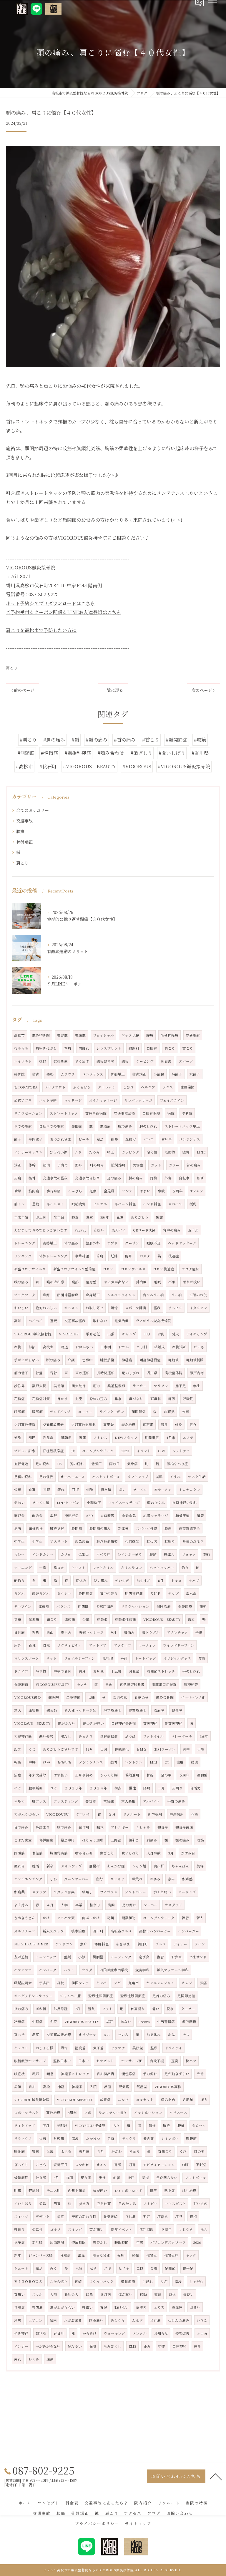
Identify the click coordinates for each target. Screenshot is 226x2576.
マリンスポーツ (26, 1658)
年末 (139, 2242)
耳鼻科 (156, 1399)
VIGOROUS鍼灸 (28, 1697)
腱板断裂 (36, 1788)
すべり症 (103, 1554)
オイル (102, 2165)
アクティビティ (69, 1645)
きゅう (134, 2151)
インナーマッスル (28, 1152)
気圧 (53, 2320)
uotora (144, 2022)
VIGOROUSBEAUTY (52, 1684)
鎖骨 (114, 1308)
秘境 (111, 1918)
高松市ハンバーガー (155, 1931)
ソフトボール (195, 2178)
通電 (132, 2165)
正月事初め (84, 1775)
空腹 (46, 1490)
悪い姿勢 (46, 1736)
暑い (156, 2009)
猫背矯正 (139, 1074)
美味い (19, 1503)
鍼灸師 (52, 1710)
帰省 (64, 2048)
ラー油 (177, 1295)
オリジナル (87, 2035)
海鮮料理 (102, 1944)
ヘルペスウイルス (121, 1295)
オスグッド (173, 1905)
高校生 (48, 1347)
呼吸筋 (188, 1399)
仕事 (201, 1749)
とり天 (159, 2307)
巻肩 (68, 1048)
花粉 (195, 1814)
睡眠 (157, 1282)
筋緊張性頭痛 (125, 1619)
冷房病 (19, 2022)
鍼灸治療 (128, 1425)
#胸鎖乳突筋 (78, 753)
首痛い (19, 2294)
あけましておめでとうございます (41, 1230)
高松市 (19, 1035)
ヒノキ (124, 2268)
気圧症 (19, 2242)
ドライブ (21, 1671)
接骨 (32, 1178)
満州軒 (159, 1866)
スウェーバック (101, 2281)
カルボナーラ (25, 1931)
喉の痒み (64, 1827)
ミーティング (121, 1957)
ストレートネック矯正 (182, 1126)
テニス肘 (54, 2191)
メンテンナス (190, 1139)
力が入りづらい (26, 1814)
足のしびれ (131, 1373)
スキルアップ (71, 1866)
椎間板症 (171, 2255)
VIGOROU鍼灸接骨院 (32, 2100)
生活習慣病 (166, 2022)
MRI (153, 1762)
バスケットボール (106, 1477)
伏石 (43, 2138)
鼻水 (118, 1399)
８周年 (188, 2100)
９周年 (166, 2229)
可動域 (173, 1360)
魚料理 (108, 1658)
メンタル (139, 2333)
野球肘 (34, 2191)
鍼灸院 (54, 1697)
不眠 (172, 1282)
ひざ (164, 2281)
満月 (82, 1671)
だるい (195, 2307)
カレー (19, 1554)
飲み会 (37, 1515)
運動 (36, 1204)
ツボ (88, 2113)
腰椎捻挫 (57, 1528)
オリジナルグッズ (177, 1658)
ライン (200, 1944)
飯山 (50, 1632)
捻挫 (43, 1061)
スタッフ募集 (64, 1892)
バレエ (149, 1139)
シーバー (151, 1905)
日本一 (84, 2061)
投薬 (195, 1762)
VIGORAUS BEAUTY (32, 1723)
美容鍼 (62, 1035)
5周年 (105, 1217)
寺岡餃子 (36, 1139)
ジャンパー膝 (70, 1996)
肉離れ (84, 1048)
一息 (43, 1568)
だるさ (199, 1347)
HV (60, 1464)
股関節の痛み (100, 1528)
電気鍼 (109, 1801)
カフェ (66, 1554)
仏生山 (84, 1554)
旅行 (207, 1554)
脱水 (170, 2009)
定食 (193, 1425)
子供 (199, 1632)
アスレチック (177, 1632)
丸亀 (36, 1632)
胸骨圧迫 (182, 1515)
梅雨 (70, 2178)
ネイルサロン (132, 1568)
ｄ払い (99, 1230)
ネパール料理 (125, 1204)
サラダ (87, 1970)
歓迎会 (19, 1515)
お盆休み (154, 2035)
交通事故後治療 (59, 2035)
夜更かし (100, 2242)
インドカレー (43, 1554)
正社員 (34, 1710)
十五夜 (116, 1671)
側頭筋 (19, 1853)
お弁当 (177, 1957)
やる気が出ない (116, 1282)
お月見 (98, 1671)
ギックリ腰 (130, 1035)
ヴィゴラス (109, 1892)
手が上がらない (26, 1360)
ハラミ (69, 1970)
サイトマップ (138, 2523)
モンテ (82, 1684)
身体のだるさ (193, 1541)
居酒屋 (98, 1957)
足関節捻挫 (186, 1996)
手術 (200, 2074)
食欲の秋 (142, 1697)
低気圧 (97, 1464)
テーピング (145, 1061)
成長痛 (105, 2100)
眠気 (100, 1827)
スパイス (175, 1204)
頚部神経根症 (150, 1360)
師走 (75, 1217)
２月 (112, 1814)
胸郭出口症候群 (164, 1684)
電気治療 (122, 1321)
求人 (18, 1710)
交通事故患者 (53, 1425)
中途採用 (177, 1814)
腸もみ (66, 1632)
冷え (204, 2229)
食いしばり (130, 1853)
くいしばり (23, 2203)
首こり (188, 1048)
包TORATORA (26, 1087)
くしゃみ (143, 1827)
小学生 (37, 1541)
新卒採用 (155, 1814)
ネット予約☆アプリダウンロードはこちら (50, 603)
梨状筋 (41, 2333)
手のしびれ (191, 1671)
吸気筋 (37, 1412)
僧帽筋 (37, 1853)
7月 (78, 2009)
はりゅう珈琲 (93, 1840)
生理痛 (37, 2022)
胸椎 (167, 2125)
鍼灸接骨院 (165, 1697)
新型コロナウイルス (30, 1269)
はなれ (126, 2022)
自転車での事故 (51, 1126)
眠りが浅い (192, 1282)
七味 (91, 1697)
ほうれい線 (59, 1152)
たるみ (94, 1152)
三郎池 (116, 1840)
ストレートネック (64, 1113)
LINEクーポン (68, 1503)
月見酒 (134, 1671)
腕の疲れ (77, 1464)
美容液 (91, 1801)
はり (116, 2125)
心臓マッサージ (156, 1515)
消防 (18, 1528)
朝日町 (143, 1944)
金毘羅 (109, 1191)
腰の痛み (53, 1360)
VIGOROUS (69, 1334)
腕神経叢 (191, 1684)
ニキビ (123, 2100)
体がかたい (67, 1723)
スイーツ (21, 2216)
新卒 (50, 1866)
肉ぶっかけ (91, 1918)
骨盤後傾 (111, 2216)
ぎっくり (21, 2165)
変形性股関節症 (133, 1996)
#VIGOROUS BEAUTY (89, 766)
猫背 (36, 1074)
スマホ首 (82, 2165)
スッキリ (117, 1879)
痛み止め (168, 2100)
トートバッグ (145, 1658)
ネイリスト (55, 1204)
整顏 (67, 1957)
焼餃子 (177, 1074)
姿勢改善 (182, 2333)
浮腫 (108, 2087)
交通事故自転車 (87, 1178)
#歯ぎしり (141, 753)
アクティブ (123, 1645)
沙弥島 (19, 1386)
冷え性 (152, 1152)
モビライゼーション (159, 2165)
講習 (200, 1515)
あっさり (86, 1736)
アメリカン (64, 1944)
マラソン (161, 1386)
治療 (18, 1775)
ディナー (180, 1944)
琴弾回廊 (46, 1840)
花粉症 (19, 1399)
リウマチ (118, 2048)
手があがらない (48, 2346)
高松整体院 (174, 1373)
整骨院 (187, 1113)
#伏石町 (48, 766)
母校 (61, 1983)
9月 (114, 1632)
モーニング (23, 1568)
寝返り (19, 2229)
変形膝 (37, 2242)
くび (183, 2151)
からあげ (89, 2333)
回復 (75, 1490)
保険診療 (185, 1606)
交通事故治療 (124, 1113)
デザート (43, 2216)
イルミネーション (148, 2113)
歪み (147, 2346)
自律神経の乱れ (185, 1503)
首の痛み (194, 1165)
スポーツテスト (26, 2113)
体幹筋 (44, 1606)
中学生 (19, 1541)
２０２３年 (73, 1788)
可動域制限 (195, 1360)
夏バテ (19, 2035)
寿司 (124, 1658)
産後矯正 (179, 1347)
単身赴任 (93, 1334)
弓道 (64, 1347)
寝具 (179, 2216)
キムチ (187, 1983)
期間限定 (152, 1437)
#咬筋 (200, 740)
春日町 (59, 2333)
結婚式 (159, 1347)
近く (54, 2268)
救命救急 (129, 1515)
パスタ (145, 1256)
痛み (197, 2346)
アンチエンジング (28, 1879)
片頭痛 (59, 2138)
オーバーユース (73, 1477)
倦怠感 (91, 1282)
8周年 (72, 2113)
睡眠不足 (154, 1243)
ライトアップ (25, 2125)
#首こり (151, 740)
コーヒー (85, 1412)
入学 (64, 1905)
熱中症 (169, 2191)
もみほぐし (112, 2346)
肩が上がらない (62, 2307)
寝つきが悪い (93, 1723)
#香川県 (200, 753)
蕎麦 (191, 1619)
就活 (36, 1866)
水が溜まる (73, 2320)
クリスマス (178, 2113)
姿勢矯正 (50, 1243)
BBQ (147, 1334)
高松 (46, 2087)
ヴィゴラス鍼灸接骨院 (153, 1321)
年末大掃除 (37, 1775)
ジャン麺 (139, 1866)
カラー (174, 1165)
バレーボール (182, 1736)
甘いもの (200, 2203)
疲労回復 (189, 2022)
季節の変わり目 (84, 2216)
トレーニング (25, 1243)
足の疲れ (43, 1464)
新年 (18, 2255)
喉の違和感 (55, 1282)
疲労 (186, 1152)
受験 (121, 2255)
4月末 (171, 1437)
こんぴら (75, 1191)
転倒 (200, 1178)
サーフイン (23, 1606)
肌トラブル (151, 1632)
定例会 (144, 1957)
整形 (154, 2048)
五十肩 (193, 1230)
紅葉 (93, 1191)
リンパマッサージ (138, 1100)
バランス (64, 1606)
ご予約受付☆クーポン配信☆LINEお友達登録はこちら (64, 612)
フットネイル (103, 1568)
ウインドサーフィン (179, 1645)
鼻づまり (136, 1399)
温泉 (164, 1425)
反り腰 (86, 2178)
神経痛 (127, 1360)
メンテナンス (93, 1074)
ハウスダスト (175, 2203)
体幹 (32, 1165)
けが (46, 1762)
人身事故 (154, 1853)
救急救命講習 (107, 1541)
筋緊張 (102, 1619)
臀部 (36, 2151)
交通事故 (24, 821)
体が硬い (100, 2191)
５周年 (177, 1191)
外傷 (168, 1178)
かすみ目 (188, 1853)
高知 (18, 1321)
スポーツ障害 (136, 1308)
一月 (161, 1788)
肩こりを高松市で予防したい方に (41, 630)
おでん (124, 1347)
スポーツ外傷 (147, 1528)
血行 (99, 1879)
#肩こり (28, 740)
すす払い (61, 1775)
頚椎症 (77, 1126)
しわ (53, 1879)
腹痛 (82, 1437)
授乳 (193, 1204)
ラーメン (140, 1490)
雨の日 (114, 1464)
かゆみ (155, 1879)
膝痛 (203, 1983)
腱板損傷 (107, 1360)
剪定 (147, 2216)
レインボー (170, 2138)
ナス (186, 2035)
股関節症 (86, 1593)
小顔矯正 (94, 1503)
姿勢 (50, 1074)
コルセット (145, 2100)
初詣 (118, 1788)
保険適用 (132, 1775)
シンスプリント (109, 1048)
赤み (171, 1879)
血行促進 (21, 1464)
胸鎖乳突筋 (59, 1853)
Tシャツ (197, 1191)
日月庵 (19, 1632)
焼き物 (41, 1671)
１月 (104, 1749)
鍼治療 (105, 1126)
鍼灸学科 (142, 1970)
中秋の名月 (62, 1671)
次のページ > (203, 690)
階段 (178, 2281)
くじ (32, 1749)
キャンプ (129, 1334)
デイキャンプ (197, 1334)
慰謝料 (134, 1048)
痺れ (18, 2359)
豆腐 (175, 2061)
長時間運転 (106, 1373)
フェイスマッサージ (124, 1503)
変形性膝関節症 (101, 1996)
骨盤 (39, 1373)
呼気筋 (19, 1412)
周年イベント (122, 2229)
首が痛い (97, 2229)
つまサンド (198, 1957)
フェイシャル (103, 1035)
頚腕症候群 (109, 1736)
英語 (18, 1619)
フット (107, 2009)
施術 (203, 1606)
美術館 (59, 1386)
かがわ (117, 2151)
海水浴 (191, 1593)
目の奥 (199, 2151)
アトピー (150, 2203)
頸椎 (152, 2125)
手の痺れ (150, 2074)
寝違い (87, 2307)
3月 (171, 1853)
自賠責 (152, 1048)
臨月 (129, 1256)
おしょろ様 (44, 2048)
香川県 (152, 1373)
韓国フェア (80, 1983)
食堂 (89, 1217)
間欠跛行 (79, 1386)
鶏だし (66, 1736)
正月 (46, 2125)
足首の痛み (161, 1996)
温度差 (80, 2048)
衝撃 (18, 1191)
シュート (21, 2268)
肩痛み (152, 1840)
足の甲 (166, 1775)
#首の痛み (125, 740)
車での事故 (23, 1126)
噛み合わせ (84, 1853)
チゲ (117, 1983)
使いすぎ (122, 1580)
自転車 (184, 1178)
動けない (122, 2307)
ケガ (18, 1788)
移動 (143, 2294)
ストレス (100, 1437)
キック (191, 2255)
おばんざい (84, 1347)
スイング (75, 2229)
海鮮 (54, 1515)
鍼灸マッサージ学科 (173, 1970)
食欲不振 (157, 2061)
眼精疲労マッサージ (30, 2061)
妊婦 (114, 1256)
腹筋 (153, 1554)
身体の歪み (98, 1399)
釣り (185, 1568)
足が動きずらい (177, 2074)
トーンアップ (46, 1957)
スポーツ (186, 1061)
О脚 (140, 2268)
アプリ (112, 1243)
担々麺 (106, 1490)
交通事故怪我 (75, 1321)
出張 (111, 1334)
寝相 (193, 2216)
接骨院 (19, 1074)
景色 (109, 1684)
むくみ (34, 2359)
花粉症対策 (41, 1399)
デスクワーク (25, 1295)
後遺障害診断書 (132, 1684)
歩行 (102, 2178)
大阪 (54, 2294)
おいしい (21, 1308)
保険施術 (21, 1684)
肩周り (177, 1788)
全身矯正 (93, 1295)
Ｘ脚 (154, 2268)
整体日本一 (62, 2061)
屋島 (100, 1139)
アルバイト (151, 1801)
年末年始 (21, 1217)
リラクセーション (135, 1606)
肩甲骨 (109, 1425)
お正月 (41, 1217)
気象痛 (34, 1619)
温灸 (91, 2009)
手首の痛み (176, 1801)
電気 (118, 2165)
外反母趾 (61, 2009)
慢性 (132, 1788)
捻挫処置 (61, 1061)
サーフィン (147, 1645)
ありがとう (140, 1217)
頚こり (52, 1619)
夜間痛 (37, 2307)
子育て (63, 1165)
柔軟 (43, 2203)
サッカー (139, 1386)
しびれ (128, 1087)
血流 (79, 1399)
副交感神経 (174, 1723)
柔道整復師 (116, 1386)
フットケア (181, 1451)
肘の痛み (136, 1178)
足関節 (170, 2268)
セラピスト (105, 2061)
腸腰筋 (191, 2138)
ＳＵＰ (155, 1593)
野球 (79, 1165)
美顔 (18, 2087)
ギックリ (129, 2138)
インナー (21, 2346)
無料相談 (147, 2229)
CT (167, 1762)
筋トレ (19, 1204)
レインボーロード (128, 2191)
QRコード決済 (144, 1230)
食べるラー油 (153, 1295)
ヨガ (54, 1788)
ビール (84, 1139)
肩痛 (18, 1178)
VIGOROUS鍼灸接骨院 (33, 1334)
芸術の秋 (120, 1697)
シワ (78, 1152)
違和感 (202, 1775)
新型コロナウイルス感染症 (74, 1269)
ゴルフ (55, 2229)
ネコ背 (202, 2333)
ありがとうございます (61, 1749)
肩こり (12, 668)
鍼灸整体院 (105, 1061)
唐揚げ (94, 1866)
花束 (120, 1217)
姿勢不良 (61, 2165)
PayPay (80, 1230)
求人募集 (128, 1801)
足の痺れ (129, 1905)
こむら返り (59, 2281)
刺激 (90, 1490)
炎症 (61, 2216)
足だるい (75, 2346)
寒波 (75, 2138)
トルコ (176, 1580)
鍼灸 (125, 1061)
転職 (18, 1762)
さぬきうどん (25, 1918)
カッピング (130, 1152)
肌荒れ (137, 1879)
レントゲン (134, 1762)
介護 (71, 1360)
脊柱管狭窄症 (53, 1451)
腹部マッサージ (91, 1632)
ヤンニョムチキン (160, 1983)
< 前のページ (23, 690)
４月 (50, 1905)
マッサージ (73, 1100)
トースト (78, 1568)
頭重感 (187, 1879)
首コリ (62, 1399)
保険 (93, 2346)
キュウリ (21, 2048)
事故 (161, 1191)
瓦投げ (131, 1139)
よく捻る (21, 1905)
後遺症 (174, 1256)
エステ (188, 1437)
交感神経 (150, 1723)
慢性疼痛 (129, 2074)
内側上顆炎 (77, 2191)
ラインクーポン (112, 1412)
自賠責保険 (151, 1113)
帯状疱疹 (128, 2281)
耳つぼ (152, 1541)
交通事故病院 (96, 1113)
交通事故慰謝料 (84, 1425)
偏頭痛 (70, 1619)
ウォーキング (114, 2333)
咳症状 (19, 2074)
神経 (61, 2087)
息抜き (59, 1568)
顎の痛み (182, 1840)
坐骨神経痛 (169, 1035)
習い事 (167, 1139)
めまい (145, 1191)
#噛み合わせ (111, 753)
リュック (189, 1554)
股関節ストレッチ (161, 1671)
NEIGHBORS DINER (31, 1944)
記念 (18, 1749)
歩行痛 (155, 2320)
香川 (32, 2087)
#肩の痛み (54, 740)
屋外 (18, 1645)
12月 (89, 1749)
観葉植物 (129, 1918)
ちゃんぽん (180, 1866)
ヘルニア (148, 1087)
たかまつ (93, 2138)
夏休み (81, 1580)
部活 (32, 1347)
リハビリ (175, 1308)
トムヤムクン (190, 1490)
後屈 (131, 2178)
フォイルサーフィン (80, 1658)
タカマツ (199, 2125)
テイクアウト (55, 1087)
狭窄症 (19, 2307)
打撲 (154, 1178)
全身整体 (73, 1697)
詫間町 (83, 1606)
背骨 (54, 1373)
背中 (186, 1749)
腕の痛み (125, 1126)
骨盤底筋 (21, 2178)
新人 (200, 1918)
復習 (160, 1957)
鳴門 (32, 1437)
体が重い (125, 2294)
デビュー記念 (25, 1451)
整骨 (114, 1762)
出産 (82, 2255)
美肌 (159, 1477)
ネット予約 (48, 1100)
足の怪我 (46, 1477)
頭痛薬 (19, 1892)
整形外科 (93, 1243)
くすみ (175, 1477)
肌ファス (39, 1801)
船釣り (19, 1580)
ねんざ (137, 2320)
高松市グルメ (121, 1931)
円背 (57, 2203)
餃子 (18, 1139)
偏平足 (188, 2268)
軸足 (39, 2268)
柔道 (145, 2178)
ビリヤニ (100, 1204)
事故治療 (53, 2113)
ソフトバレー (135, 1892)
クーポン (132, 1243)
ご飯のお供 (198, 1295)
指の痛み (21, 2009)
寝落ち (163, 2216)
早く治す (82, 1061)
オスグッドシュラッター (33, 1996)
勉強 (135, 2255)
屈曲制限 (57, 2242)
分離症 (65, 2255)
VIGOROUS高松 (168, 2087)
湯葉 (36, 2035)
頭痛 (50, 2359)
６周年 (184, 1775)
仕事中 (87, 1360)
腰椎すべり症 (177, 1464)
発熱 (75, 1282)
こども (41, 2165)
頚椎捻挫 (36, 1528)
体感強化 (122, 1749)
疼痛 (147, 1788)
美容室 (138, 1165)
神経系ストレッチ (75, 2074)
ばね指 (41, 2009)
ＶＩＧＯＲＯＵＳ (28, 2281)
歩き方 (84, 2203)
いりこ (202, 2320)
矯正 (18, 1165)
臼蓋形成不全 (190, 1528)
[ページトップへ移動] (216, 2476)
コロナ (108, 1269)
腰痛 (20, 831)
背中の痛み (172, 1230)
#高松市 (24, 766)
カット (156, 1165)
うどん (19, 1593)
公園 (185, 1412)
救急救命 (82, 1541)
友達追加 (21, 1957)
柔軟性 (37, 2229)
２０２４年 (98, 1788)
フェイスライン (172, 1100)
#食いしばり (172, 753)
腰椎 (181, 2125)
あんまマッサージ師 (80, 1710)
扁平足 (181, 1386)
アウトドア (98, 1645)
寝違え (169, 1554)
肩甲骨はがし (46, 1048)
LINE (201, 1152)
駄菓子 (87, 1892)
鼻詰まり (43, 1827)
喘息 (50, 2074)
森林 (32, 1645)
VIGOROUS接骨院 (90, 2125)
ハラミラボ (23, 1970)
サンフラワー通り (113, 2113)
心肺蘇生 (132, 1541)
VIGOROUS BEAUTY (162, 1619)
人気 (79, 2268)
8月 (161, 1580)
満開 (111, 1905)
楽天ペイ (119, 1230)
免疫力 (19, 1801)
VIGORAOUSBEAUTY (75, 2100)
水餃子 (195, 1074)
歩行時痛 (54, 1191)
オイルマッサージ (103, 1100)
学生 (197, 1386)
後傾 (78, 2281)
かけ (46, 1918)
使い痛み (101, 1580)
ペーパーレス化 (193, 1697)
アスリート (59, 1541)
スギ (108, 2268)
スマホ (37, 2294)
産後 (18, 1347)
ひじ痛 (130, 2216)
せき (93, 2268)
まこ (107, 2035)
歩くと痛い (162, 1892)
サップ (173, 1593)
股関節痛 (118, 1165)
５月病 (106, 2294)
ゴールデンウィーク (159, 1918)
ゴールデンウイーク (98, 1451)
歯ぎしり (107, 1853)
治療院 (159, 1710)
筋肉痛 (34, 1191)
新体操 (123, 1528)
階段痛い (96, 2320)
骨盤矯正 (24, 842)
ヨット (51, 1658)
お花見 (169, 1412)
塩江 (110, 2022)
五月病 (84, 2151)
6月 (56, 2178)
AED (89, 1515)
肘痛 (18, 2191)
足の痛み (114, 1178)
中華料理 (82, 1256)
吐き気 (41, 2178)
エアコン (35, 2320)
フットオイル (153, 1736)
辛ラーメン (163, 1490)
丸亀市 (134, 1983)
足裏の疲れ (23, 1477)
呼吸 (172, 1399)
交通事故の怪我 (55, 1178)
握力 (204, 2100)
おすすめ (144, 1580)
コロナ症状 (190, 1269)
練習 (185, 1918)
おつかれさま (61, 1139)
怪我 (157, 1308)
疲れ (61, 1490)
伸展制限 (79, 2242)
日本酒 (106, 1347)
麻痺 (46, 1295)
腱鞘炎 (66, 1437)
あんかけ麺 (116, 1866)
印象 (89, 2294)
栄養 (18, 1490)
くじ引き (186, 2229)
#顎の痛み (97, 740)
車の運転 (82, 1373)
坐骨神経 (21, 2333)
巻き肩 (149, 2138)
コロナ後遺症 (164, 1269)
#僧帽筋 (49, 753)
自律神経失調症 (124, 1723)
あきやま (123, 1944)
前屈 (117, 2178)
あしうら (118, 2320)
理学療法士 (112, 1710)
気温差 (142, 2087)
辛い (122, 1490)
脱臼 (168, 1528)
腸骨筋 (19, 2151)
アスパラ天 (66, 1918)
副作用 (84, 1827)
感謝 (159, 1217)
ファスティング (66, 1801)
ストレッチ (107, 1087)
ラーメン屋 (41, 1503)
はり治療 (189, 2191)
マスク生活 (197, 1477)
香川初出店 (105, 2074)
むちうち (21, 1048)
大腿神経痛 (23, 1736)
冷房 (18, 2320)
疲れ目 (19, 1866)
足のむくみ (127, 2203)
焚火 (175, 1334)
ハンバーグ (48, 1970)
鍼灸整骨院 (41, 1035)
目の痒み (21, 1827)
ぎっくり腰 (109, 1775)
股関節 (77, 1528)
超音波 (166, 1061)
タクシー (64, 1593)
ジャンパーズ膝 (41, 2255)
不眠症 (201, 2165)
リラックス (23, 2138)
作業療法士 (137, 1710)
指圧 (153, 2191)
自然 (46, 1645)
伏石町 (148, 1425)
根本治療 (78, 1931)
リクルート (132, 1814)
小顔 (82, 1957)
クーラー (188, 2009)
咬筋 (200, 1840)
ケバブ (194, 1580)
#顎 (75, 740)
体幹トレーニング (53, 1256)
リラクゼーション (28, 1113)
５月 (100, 2151)
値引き (134, 1840)
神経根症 (72, 1515)
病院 (171, 1113)
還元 (54, 1321)
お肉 (161, 1334)
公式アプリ (23, 1100)
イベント (144, 1451)
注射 (180, 1762)
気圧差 (98, 2048)
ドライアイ (173, 2048)
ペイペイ (36, 1321)
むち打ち (64, 1762)
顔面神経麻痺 (68, 1295)
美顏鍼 (138, 2048)
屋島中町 (68, 1840)
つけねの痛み (179, 2320)
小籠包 (159, 1074)
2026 (197, 2242)
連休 (172, 2294)
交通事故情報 (25, 1425)
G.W (162, 1451)
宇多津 (44, 1983)
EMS (132, 2346)
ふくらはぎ (82, 1087)
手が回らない (167, 2178)
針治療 (141, 1282)
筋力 (97, 1386)
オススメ (71, 1308)
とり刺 (142, 1347)
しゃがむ (196, 2281)
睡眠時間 (122, 2242)
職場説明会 (23, 1983)
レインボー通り (130, 1554)
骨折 (150, 1775)
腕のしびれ (148, 1126)
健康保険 (187, 1087)
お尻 (50, 2151)
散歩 (114, 1139)
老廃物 (170, 1152)
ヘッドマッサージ (182, 1243)
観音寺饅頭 (184, 1827)
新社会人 (72, 2294)
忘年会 (59, 1217)
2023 (125, 1451)
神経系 (77, 2087)
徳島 (18, 1437)
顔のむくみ (156, 1503)
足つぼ (130, 1736)
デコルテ (83, 1814)
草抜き (141, 2307)
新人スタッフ (53, 1931)
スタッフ (39, 1892)
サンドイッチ (60, 1412)
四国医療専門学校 (114, 1970)
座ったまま (101, 2255)
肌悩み (129, 1632)
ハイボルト (23, 1061)
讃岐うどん (41, 1593)
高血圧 (177, 2307)
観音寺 (163, 1827)
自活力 (195, 1788)
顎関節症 (139, 1412)
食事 (32, 1490)
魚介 (84, 1944)
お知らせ (161, 2333)
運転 (158, 2294)
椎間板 (152, 2255)
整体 (162, 2346)
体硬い (188, 2294)
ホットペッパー (162, 1568)
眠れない (100, 1321)
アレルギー (120, 1827)
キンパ (101, 1983)
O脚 (185, 2165)
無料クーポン (165, 1749)
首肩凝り (138, 2009)
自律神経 (180, 2346)
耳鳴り (170, 1541)
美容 (200, 1866)
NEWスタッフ (126, 1437)
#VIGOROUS (137, 766)
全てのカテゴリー (33, 810)
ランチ (127, 1191)
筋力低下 (21, 1373)
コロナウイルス (133, 1269)
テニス (168, 1087)
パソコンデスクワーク (168, 2242)
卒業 (79, 1905)
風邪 (36, 2074)
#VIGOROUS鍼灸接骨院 (184, 766)
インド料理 (152, 1204)
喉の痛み (21, 1282)
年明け (62, 2125)
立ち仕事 (104, 2203)
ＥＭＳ (142, 1749)
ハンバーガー (188, 1931)
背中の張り (109, 1593)
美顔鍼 (80, 1035)
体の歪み (71, 1243)
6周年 (204, 1736)
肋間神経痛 (134, 1593)
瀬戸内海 (197, 1373)
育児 (104, 2307)
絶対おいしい (46, 1308)
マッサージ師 (132, 2061)
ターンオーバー (76, 1879)
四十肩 (98, 1931)
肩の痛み (97, 1165)
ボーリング (187, 1892)
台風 (86, 1619)
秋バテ (191, 2061)
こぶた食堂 (23, 1840)
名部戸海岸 (105, 1606)
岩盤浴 (48, 1437)
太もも (66, 2151)
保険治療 (164, 1606)
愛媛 (202, 1658)
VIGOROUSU (58, 1814)
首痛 (100, 1256)
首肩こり (165, 2151)
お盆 (172, 2035)
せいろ (123, 2035)
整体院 (177, 1710)
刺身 (179, 1425)
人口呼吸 (107, 1515)
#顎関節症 (177, 740)
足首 (111, 2138)
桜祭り (95, 1905)
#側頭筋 (26, 753)
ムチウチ (68, 1074)
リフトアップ (138, 1477)
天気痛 (124, 2087)
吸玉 (111, 1152)
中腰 (32, 1762)
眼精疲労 (79, 1204)
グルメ (161, 1944)
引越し (148, 2281)
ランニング (23, 1256)
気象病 (132, 1464)
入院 (93, 2087)
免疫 (54, 2022)
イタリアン (198, 1308)
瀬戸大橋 (39, 1386)
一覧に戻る (113, 690)
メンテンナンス (91, 1762)
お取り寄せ (94, 1308)
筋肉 (46, 1165)
